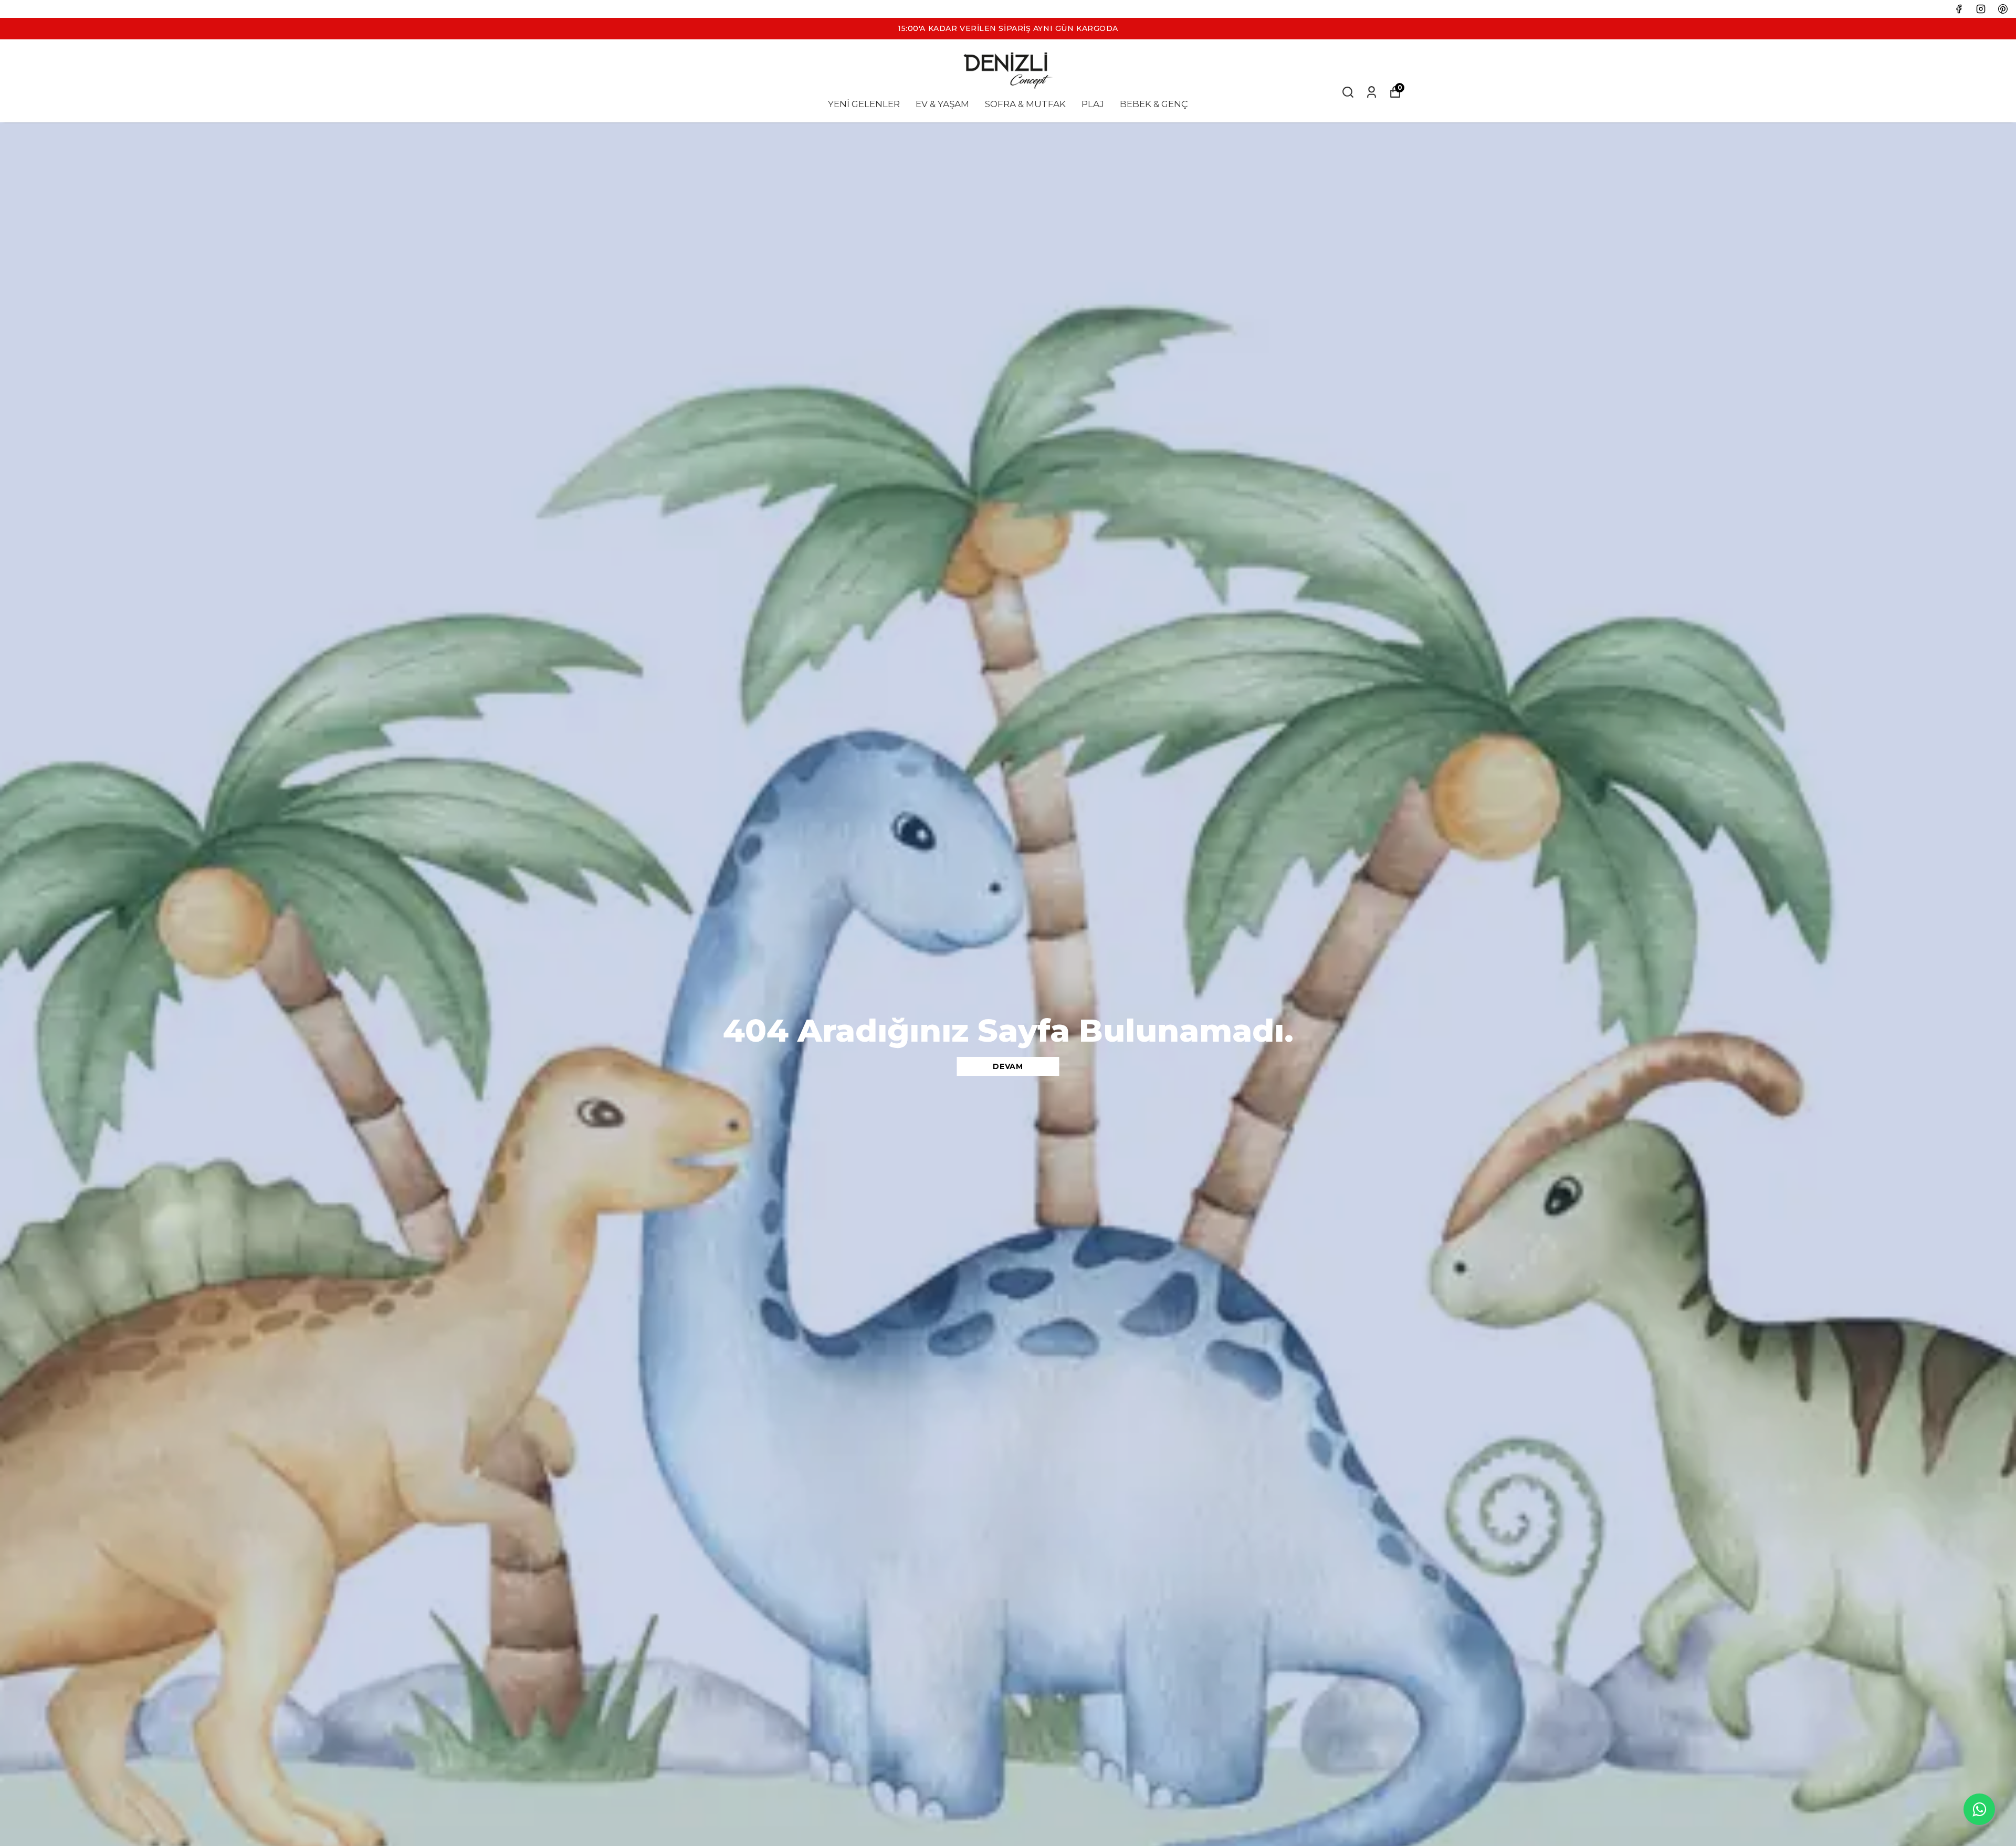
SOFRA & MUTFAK (1025, 104)
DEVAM (1008, 1066)
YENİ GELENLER (864, 104)
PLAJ (1093, 104)
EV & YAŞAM (942, 104)
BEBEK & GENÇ (1154, 104)
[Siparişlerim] (1372, 92)
